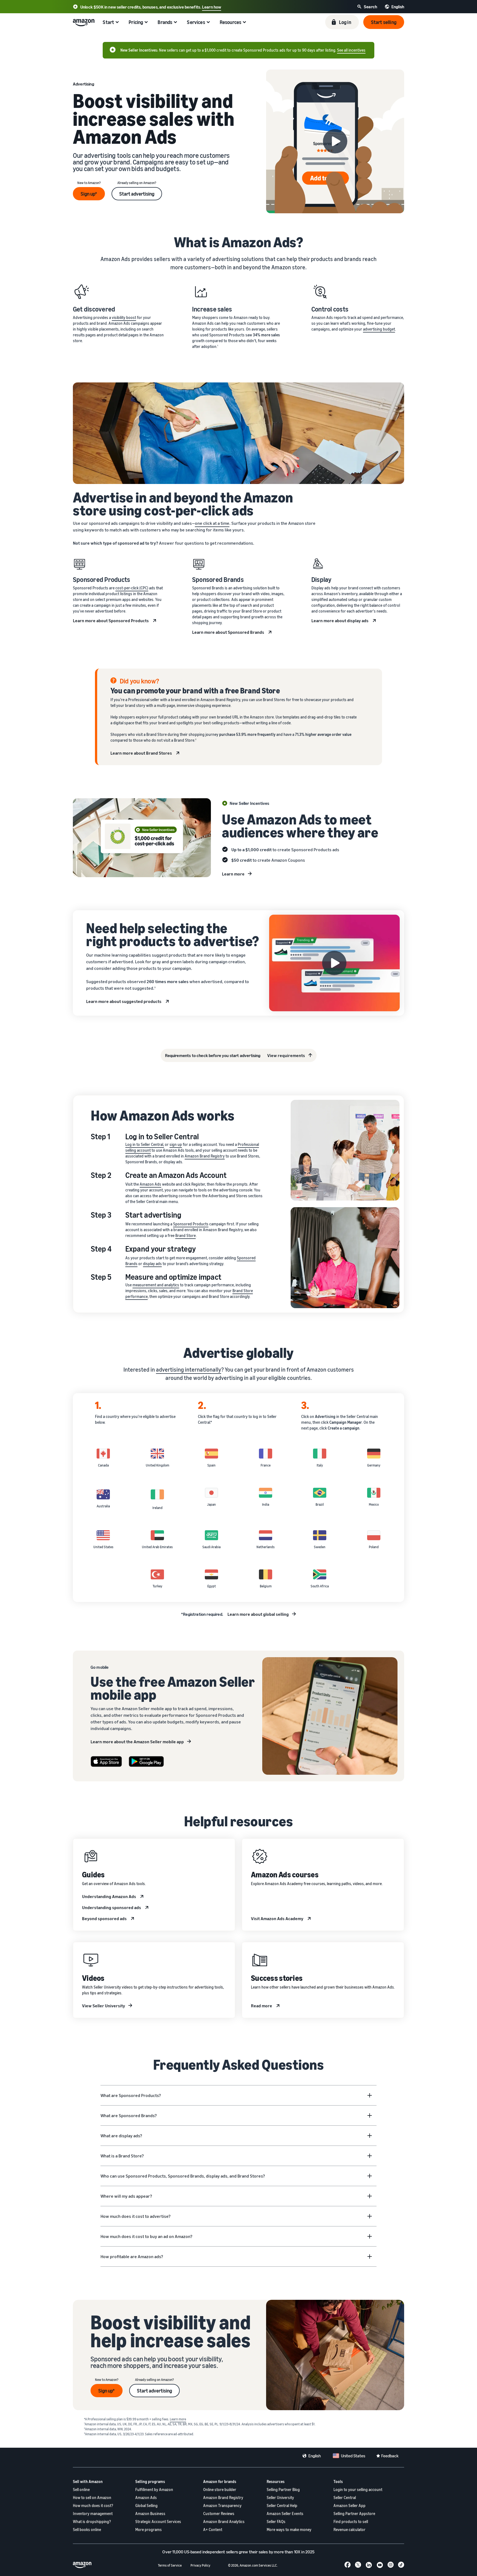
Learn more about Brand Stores (141, 753)
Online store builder (220, 2489)
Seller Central (345, 2498)
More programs (149, 2530)
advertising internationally (189, 1370)
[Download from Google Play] (146, 1762)
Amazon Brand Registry (205, 1156)
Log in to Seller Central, (145, 1144)
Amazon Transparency (222, 2506)
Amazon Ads (150, 1184)
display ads (152, 1264)
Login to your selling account (358, 2489)
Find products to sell (351, 2522)
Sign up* (89, 194)
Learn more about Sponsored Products (111, 621)
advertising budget (379, 329)
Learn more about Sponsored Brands (228, 632)
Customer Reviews (219, 2514)
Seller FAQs (276, 2522)
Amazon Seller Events (285, 2514)
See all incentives (351, 50)
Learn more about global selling (258, 1614)
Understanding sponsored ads (112, 1907)
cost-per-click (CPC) (132, 588)
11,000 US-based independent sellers (205, 2552)
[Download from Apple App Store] (106, 1762)
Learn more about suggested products (124, 1001)
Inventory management (93, 2514)
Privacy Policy (200, 2565)
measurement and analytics (156, 1285)
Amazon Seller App (349, 2506)
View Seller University (104, 2006)
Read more (262, 2006)
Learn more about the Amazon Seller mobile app (137, 1742)
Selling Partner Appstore (354, 2514)
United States (353, 2456)
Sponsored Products (191, 1224)
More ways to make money (289, 2530)
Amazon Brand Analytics (224, 2522)
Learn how (212, 7)
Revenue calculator (349, 2530)
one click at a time (212, 523)
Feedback (390, 2456)
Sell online (81, 2489)
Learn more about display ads (340, 621)
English (315, 2456)
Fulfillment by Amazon (154, 2489)
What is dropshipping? (92, 2522)
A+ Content (213, 2530)
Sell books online (87, 2530)
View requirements (286, 1055)
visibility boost (124, 317)
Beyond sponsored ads (104, 1918)
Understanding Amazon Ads (109, 1896)
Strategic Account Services (158, 2522)
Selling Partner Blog (283, 2489)
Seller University (280, 2498)
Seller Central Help (282, 2506)
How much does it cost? (93, 2506)
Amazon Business (150, 2514)
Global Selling (146, 2506)
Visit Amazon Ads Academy (277, 1918)
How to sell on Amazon (92, 2498)
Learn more (233, 874)
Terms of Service (170, 2565)
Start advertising (137, 194)
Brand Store (185, 1235)
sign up (176, 1144)
